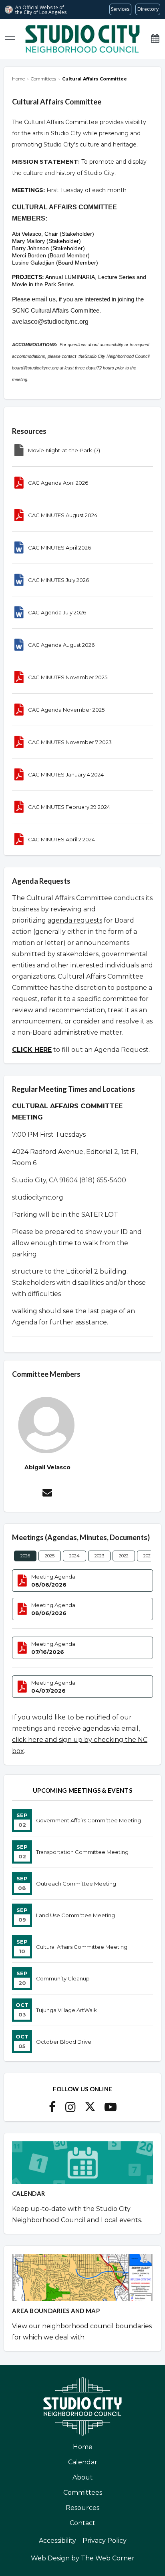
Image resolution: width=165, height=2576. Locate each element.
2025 (50, 1556)
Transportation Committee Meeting (82, 1852)
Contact (82, 2523)
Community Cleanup (63, 1978)
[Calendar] (155, 39)
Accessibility (57, 2541)
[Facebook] (52, 2109)
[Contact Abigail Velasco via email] (47, 1494)
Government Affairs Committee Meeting (89, 1820)
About (83, 2477)
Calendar (83, 2462)
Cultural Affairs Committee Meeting (82, 1947)
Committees (83, 2493)
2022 (124, 1556)
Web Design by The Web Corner (83, 2558)
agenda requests (75, 920)
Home (83, 2447)
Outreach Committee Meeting (76, 1884)
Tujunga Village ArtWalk (66, 2010)
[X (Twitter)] (90, 2109)
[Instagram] (70, 2109)
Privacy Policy (105, 2541)
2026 (25, 1556)
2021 (148, 1556)
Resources (82, 2508)
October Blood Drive (64, 2042)
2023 (99, 1556)
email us (44, 299)
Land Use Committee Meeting (75, 1915)
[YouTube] (111, 2109)
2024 (74, 1556)
